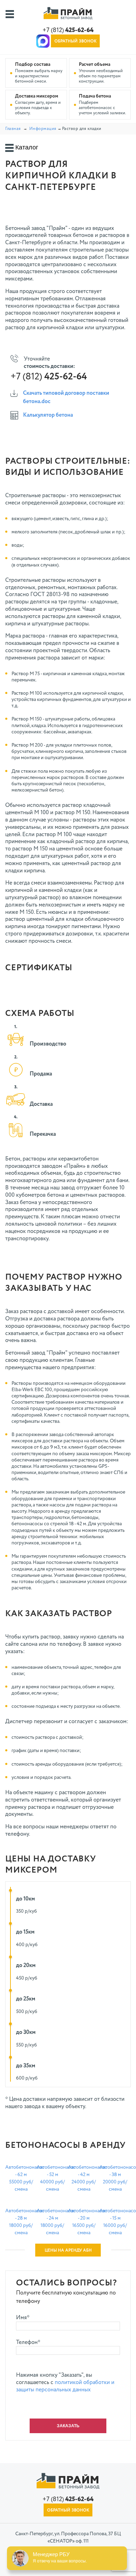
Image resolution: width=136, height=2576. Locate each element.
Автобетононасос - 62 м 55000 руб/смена (21, 2178)
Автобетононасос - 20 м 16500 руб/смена (84, 2222)
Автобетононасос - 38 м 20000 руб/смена (115, 2178)
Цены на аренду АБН (68, 2251)
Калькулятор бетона (48, 415)
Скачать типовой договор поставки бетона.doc (66, 398)
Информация (43, 129)
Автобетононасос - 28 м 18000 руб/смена (21, 2222)
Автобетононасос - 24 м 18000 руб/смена (52, 2222)
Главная (13, 129)
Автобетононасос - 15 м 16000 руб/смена (115, 2222)
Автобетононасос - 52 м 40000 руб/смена (52, 2178)
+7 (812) (68, 30)
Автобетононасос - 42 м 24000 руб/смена (84, 2178)
